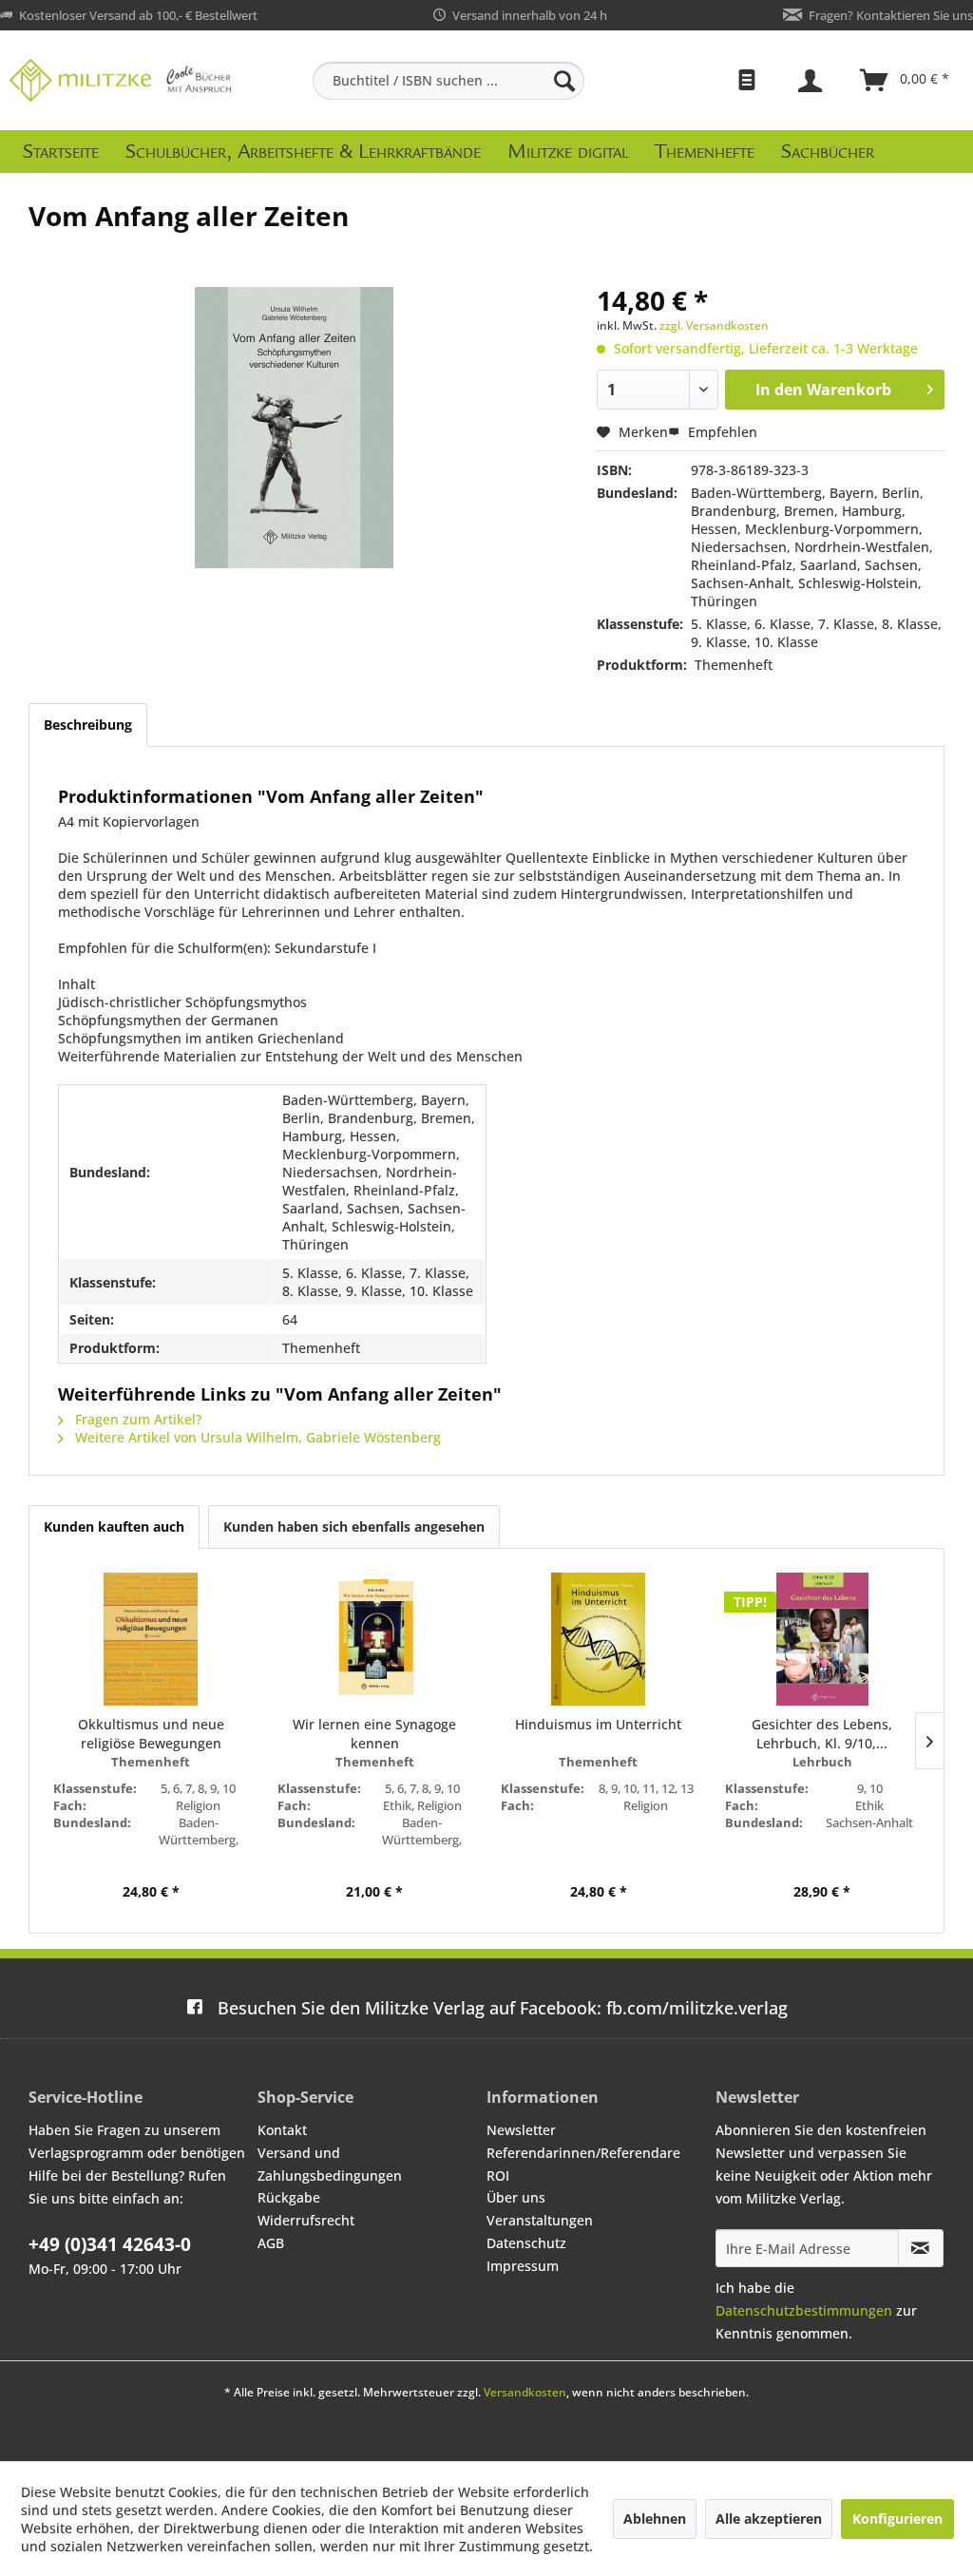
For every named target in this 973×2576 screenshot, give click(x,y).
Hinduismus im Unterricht (598, 1724)
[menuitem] (449, 81)
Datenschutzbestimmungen (804, 2310)
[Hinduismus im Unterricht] (599, 1639)
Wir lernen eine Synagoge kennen (374, 1734)
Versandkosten (525, 2392)
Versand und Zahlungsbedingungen (330, 2164)
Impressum (523, 2266)
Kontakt (282, 2130)
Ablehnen (655, 2519)
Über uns (516, 2197)
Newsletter (521, 2130)
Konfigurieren (897, 2519)
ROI (498, 2175)
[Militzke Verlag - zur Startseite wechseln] (120, 80)
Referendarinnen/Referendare (583, 2153)
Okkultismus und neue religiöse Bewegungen (151, 1734)
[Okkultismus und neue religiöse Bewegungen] (151, 1639)
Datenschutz (526, 2243)
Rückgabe (289, 2197)
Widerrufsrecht (306, 2220)
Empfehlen (721, 432)
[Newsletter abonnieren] (921, 2248)
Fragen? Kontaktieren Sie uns (891, 15)
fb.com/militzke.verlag (503, 2008)
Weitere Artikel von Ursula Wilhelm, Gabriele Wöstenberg (256, 1437)
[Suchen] (564, 81)
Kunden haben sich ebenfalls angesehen (354, 1527)
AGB (271, 2243)
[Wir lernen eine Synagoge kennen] (375, 1639)
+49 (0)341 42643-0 (110, 2244)
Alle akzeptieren (769, 2519)
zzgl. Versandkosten (714, 325)
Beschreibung (88, 725)
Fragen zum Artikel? (136, 1419)
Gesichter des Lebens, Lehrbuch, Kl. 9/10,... (822, 1734)
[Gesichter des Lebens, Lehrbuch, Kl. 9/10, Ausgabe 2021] (823, 1639)
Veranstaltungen (540, 2220)
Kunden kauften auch (114, 1527)
